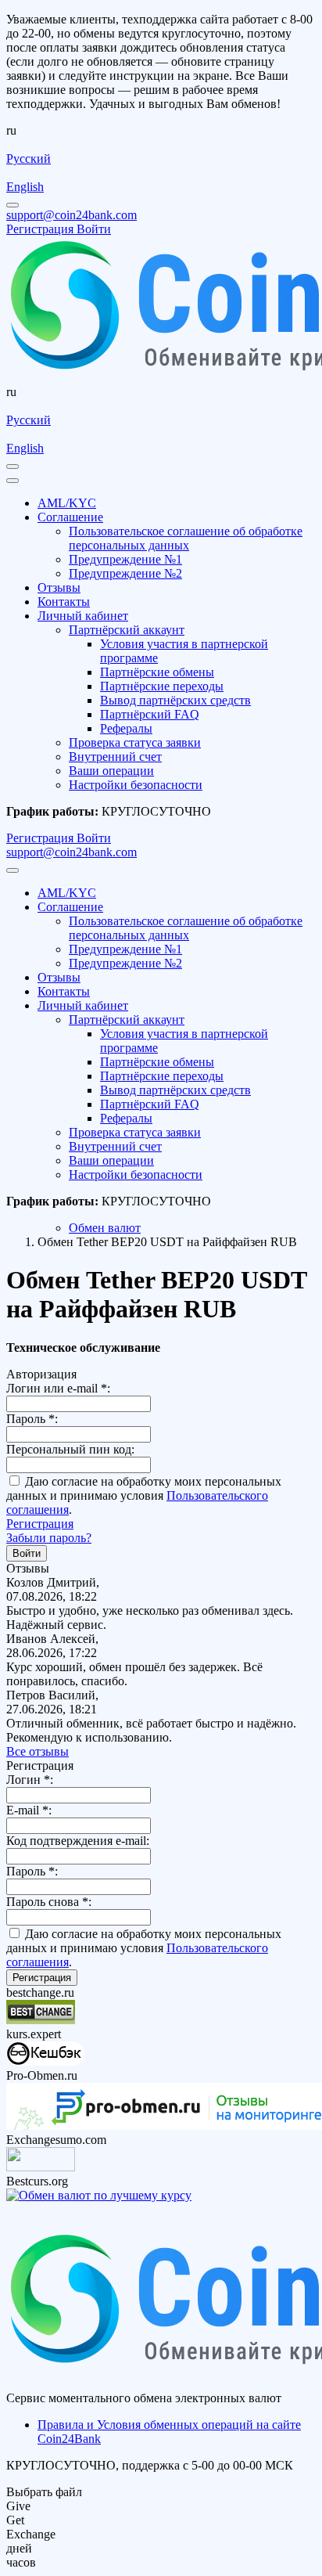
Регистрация (40, 1524)
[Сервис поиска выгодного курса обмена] (41, 2167)
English (25, 187)
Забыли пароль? (49, 1538)
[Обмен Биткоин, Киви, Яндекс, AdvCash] (45, 2061)
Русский (29, 159)
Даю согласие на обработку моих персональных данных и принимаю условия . (144, 1495)
